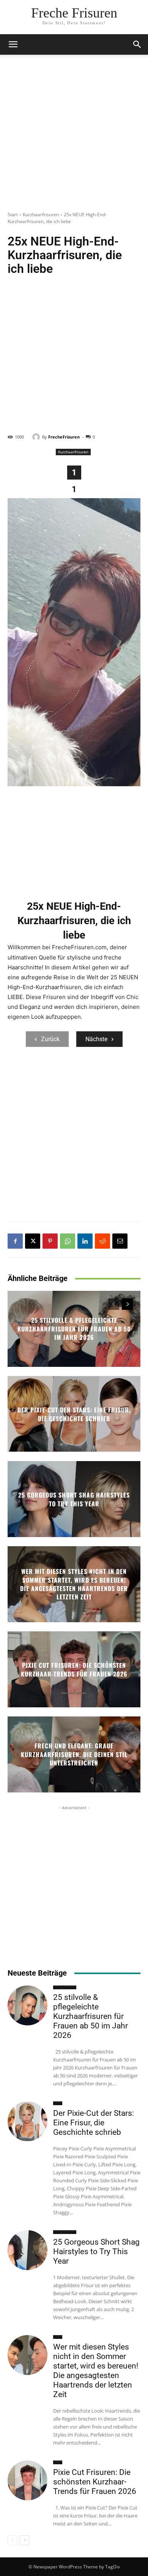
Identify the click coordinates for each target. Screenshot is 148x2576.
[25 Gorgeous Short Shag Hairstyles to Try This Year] (28, 2250)
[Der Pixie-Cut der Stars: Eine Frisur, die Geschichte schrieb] (28, 2121)
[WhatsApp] (68, 1241)
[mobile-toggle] (13, 44)
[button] (137, 44)
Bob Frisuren (65, 1987)
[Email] (120, 1241)
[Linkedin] (85, 1241)
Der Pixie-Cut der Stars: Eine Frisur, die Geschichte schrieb (74, 1414)
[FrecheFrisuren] (37, 437)
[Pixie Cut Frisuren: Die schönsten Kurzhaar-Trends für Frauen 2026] (28, 2480)
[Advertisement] (74, 137)
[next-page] (127, 1304)
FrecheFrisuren (64, 437)
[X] (33, 1241)
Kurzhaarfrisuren (41, 215)
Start (13, 215)
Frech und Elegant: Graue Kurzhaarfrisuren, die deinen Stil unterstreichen (74, 1755)
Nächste (96, 1039)
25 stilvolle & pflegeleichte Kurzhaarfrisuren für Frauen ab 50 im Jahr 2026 (74, 1329)
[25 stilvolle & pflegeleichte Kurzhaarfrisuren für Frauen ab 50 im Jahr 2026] (28, 2005)
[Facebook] (15, 1241)
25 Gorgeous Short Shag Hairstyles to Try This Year (74, 1499)
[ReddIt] (102, 1241)
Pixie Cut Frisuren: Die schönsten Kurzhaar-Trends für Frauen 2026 (74, 1669)
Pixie (58, 2103)
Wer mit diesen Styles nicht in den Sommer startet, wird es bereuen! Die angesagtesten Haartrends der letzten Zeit (74, 1584)
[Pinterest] (50, 1241)
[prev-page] (114, 1304)
